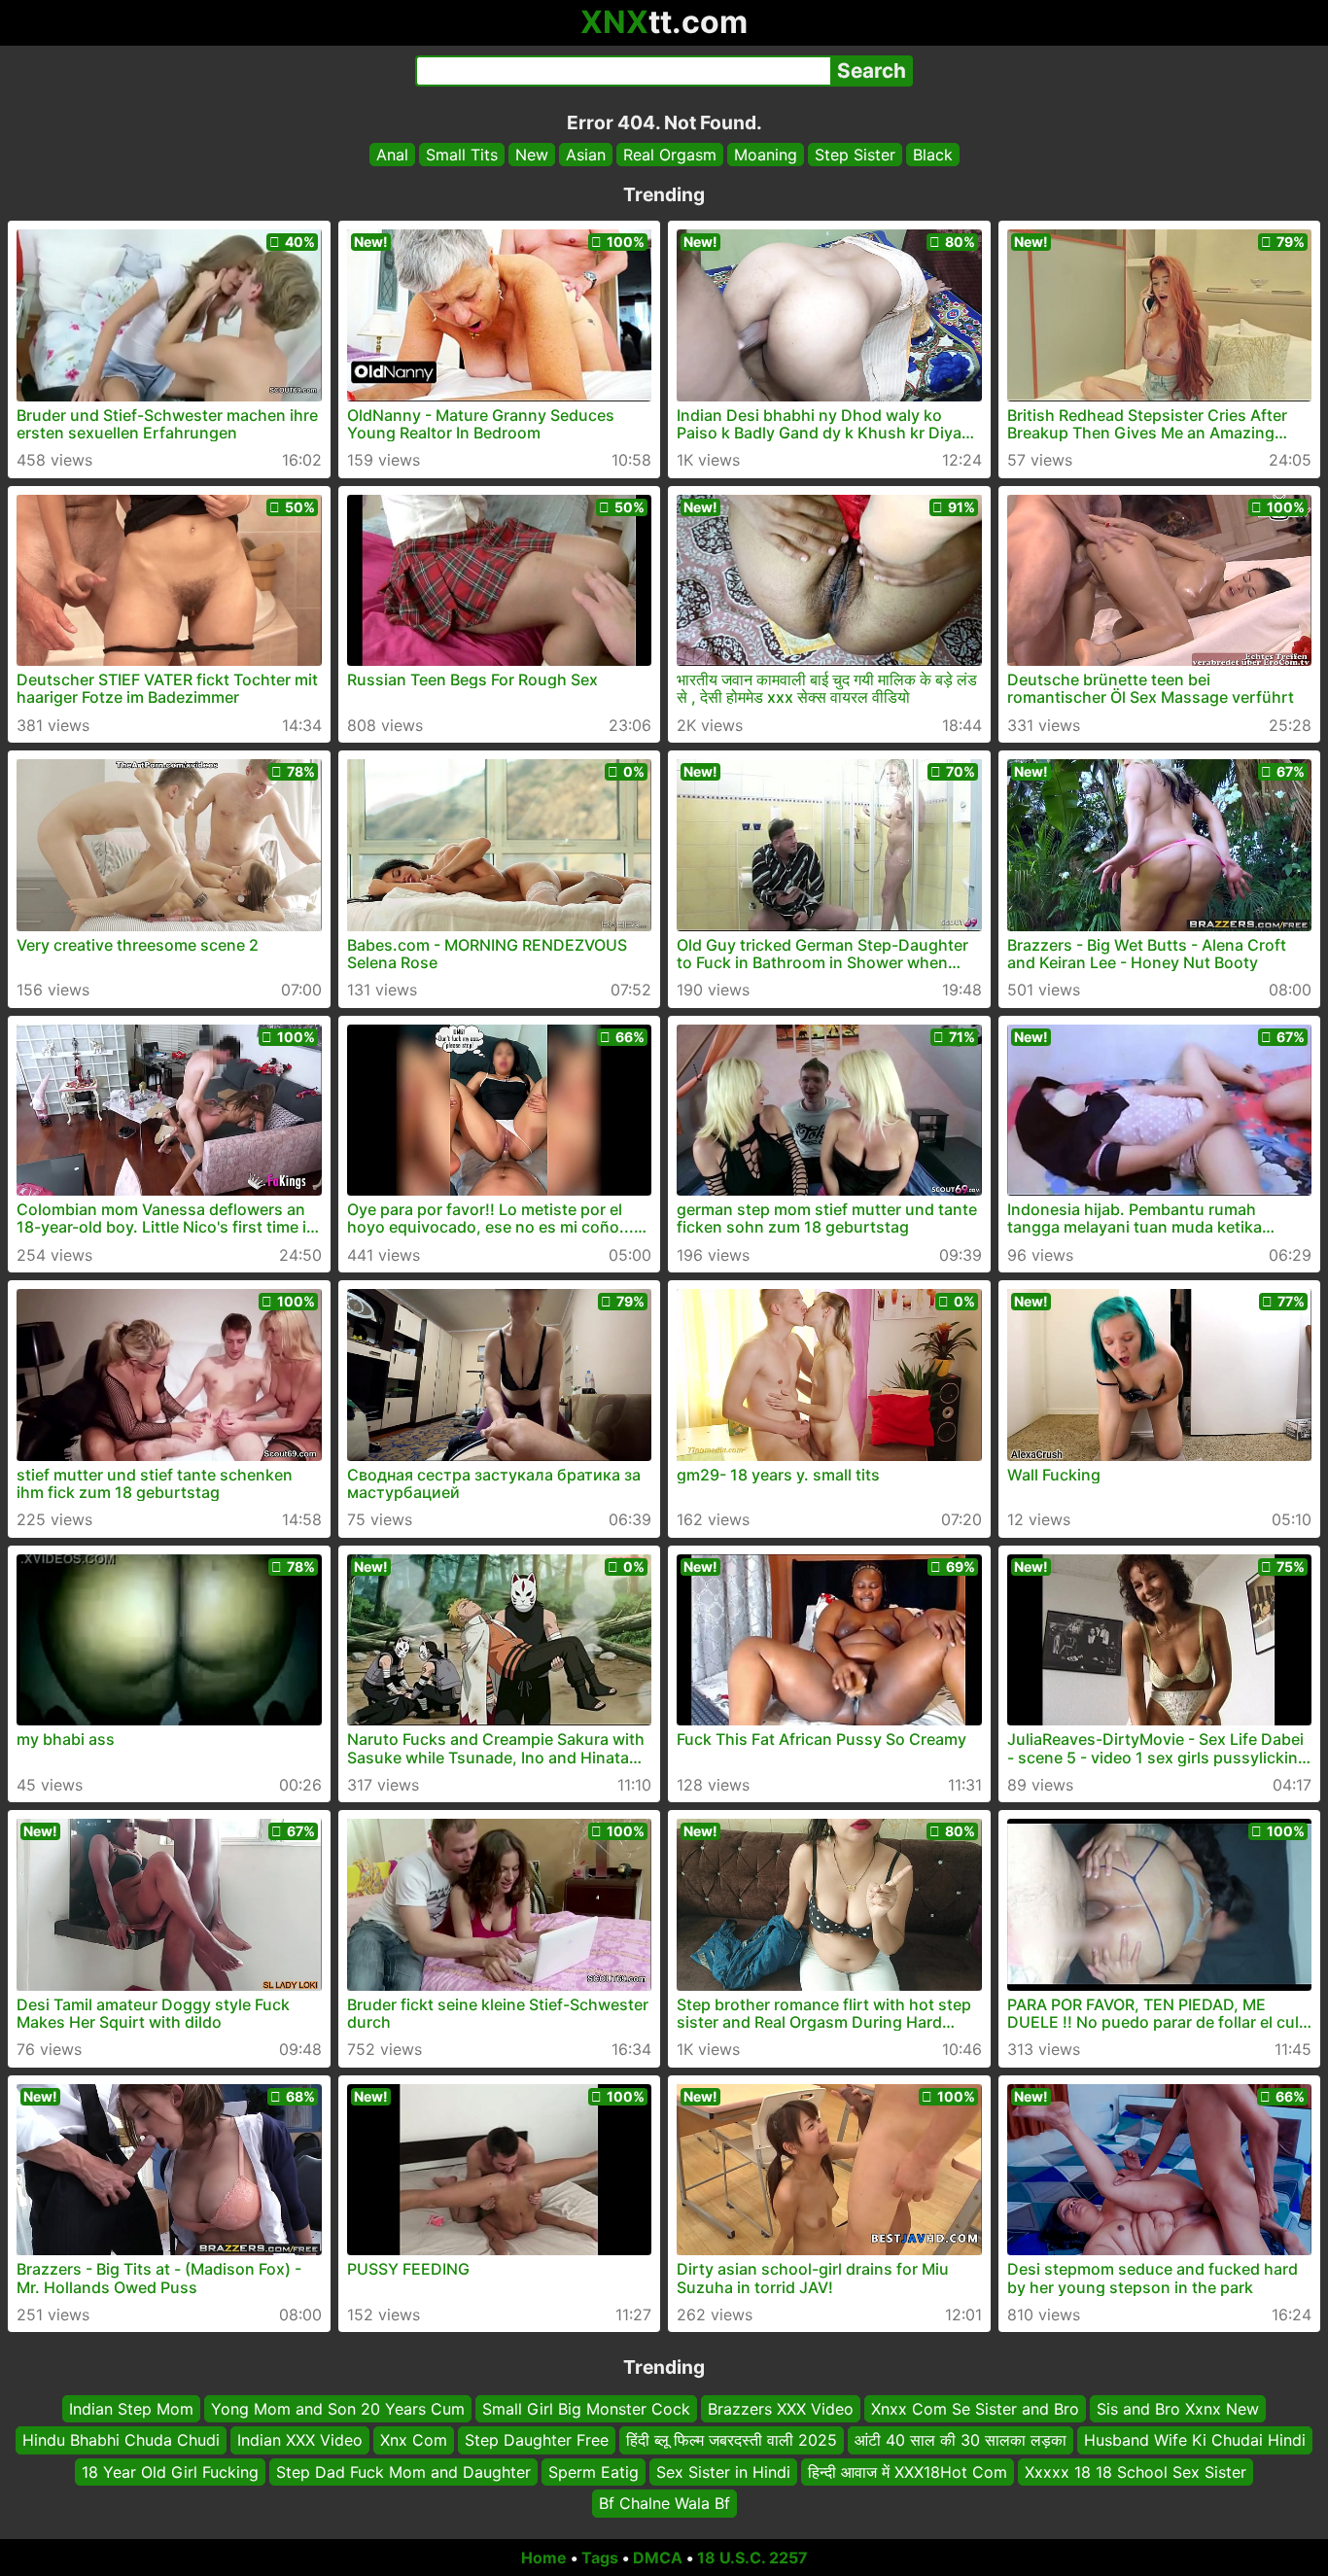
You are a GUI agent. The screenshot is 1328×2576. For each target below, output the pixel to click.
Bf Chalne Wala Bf (664, 2503)
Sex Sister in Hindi (723, 2471)
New (532, 155)
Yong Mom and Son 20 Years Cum (338, 2409)
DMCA (658, 2558)
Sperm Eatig (594, 2471)
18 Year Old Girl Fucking (170, 2471)
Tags (600, 2558)
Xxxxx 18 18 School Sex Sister (1136, 2471)
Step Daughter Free (537, 2440)
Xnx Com (414, 2440)
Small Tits (462, 155)
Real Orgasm (670, 155)
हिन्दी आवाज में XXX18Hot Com (908, 2471)
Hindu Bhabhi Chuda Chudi (121, 2440)
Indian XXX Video (300, 2440)
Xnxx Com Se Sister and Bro (975, 2409)
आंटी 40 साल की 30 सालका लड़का (961, 2440)
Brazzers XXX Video (781, 2409)
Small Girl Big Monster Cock (586, 2409)
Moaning (766, 155)
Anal (392, 155)
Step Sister (855, 155)
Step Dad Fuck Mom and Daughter (403, 2471)
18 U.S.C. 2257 (752, 2558)
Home (544, 2558)
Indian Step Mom (131, 2409)
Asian (586, 155)
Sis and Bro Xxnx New (1178, 2409)
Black (933, 155)
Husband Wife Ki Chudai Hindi (1195, 2440)
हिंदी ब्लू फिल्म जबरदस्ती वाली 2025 (732, 2440)
